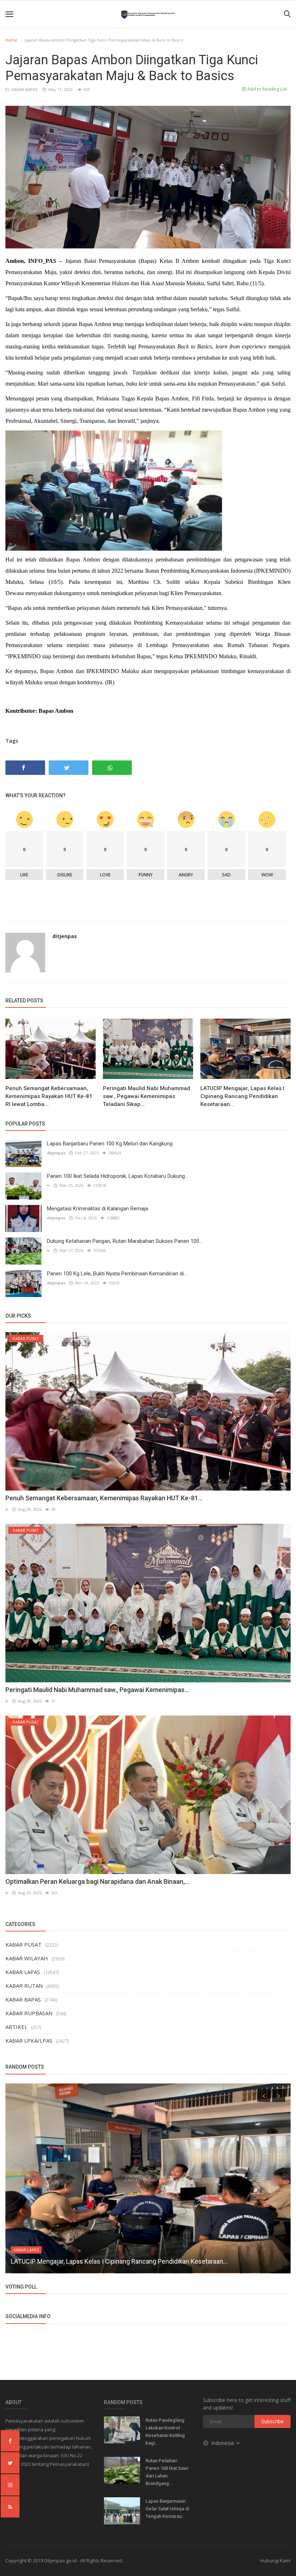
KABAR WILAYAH (27, 1958)
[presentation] (264, 2095)
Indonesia (223, 2443)
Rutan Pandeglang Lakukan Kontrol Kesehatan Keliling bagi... (165, 2432)
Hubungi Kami (275, 2560)
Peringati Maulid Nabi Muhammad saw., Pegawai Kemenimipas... (97, 1690)
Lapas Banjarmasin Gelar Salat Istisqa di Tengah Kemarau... (167, 2509)
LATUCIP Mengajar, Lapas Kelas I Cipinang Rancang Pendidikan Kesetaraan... (242, 1096)
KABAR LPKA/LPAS (29, 2041)
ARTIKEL (16, 2027)
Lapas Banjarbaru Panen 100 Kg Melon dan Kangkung (110, 1144)
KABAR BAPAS (24, 89)
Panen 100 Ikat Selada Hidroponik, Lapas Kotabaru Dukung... (117, 1176)
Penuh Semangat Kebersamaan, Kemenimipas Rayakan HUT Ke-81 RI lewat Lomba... (49, 1096)
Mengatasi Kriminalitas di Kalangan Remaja (97, 1209)
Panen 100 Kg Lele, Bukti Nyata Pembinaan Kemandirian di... (117, 1274)
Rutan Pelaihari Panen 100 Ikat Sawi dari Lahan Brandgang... (167, 2472)
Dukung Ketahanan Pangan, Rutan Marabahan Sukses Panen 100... (125, 1241)
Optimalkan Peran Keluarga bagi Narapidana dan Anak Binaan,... (97, 1881)
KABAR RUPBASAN (29, 2013)
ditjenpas (65, 936)
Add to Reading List (267, 89)
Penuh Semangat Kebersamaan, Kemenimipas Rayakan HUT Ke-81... (104, 1498)
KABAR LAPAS (23, 1972)
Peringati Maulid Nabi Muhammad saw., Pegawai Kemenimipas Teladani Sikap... (147, 1096)
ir (48, 1185)
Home (11, 40)
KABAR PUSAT (23, 1944)
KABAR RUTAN (24, 1986)
